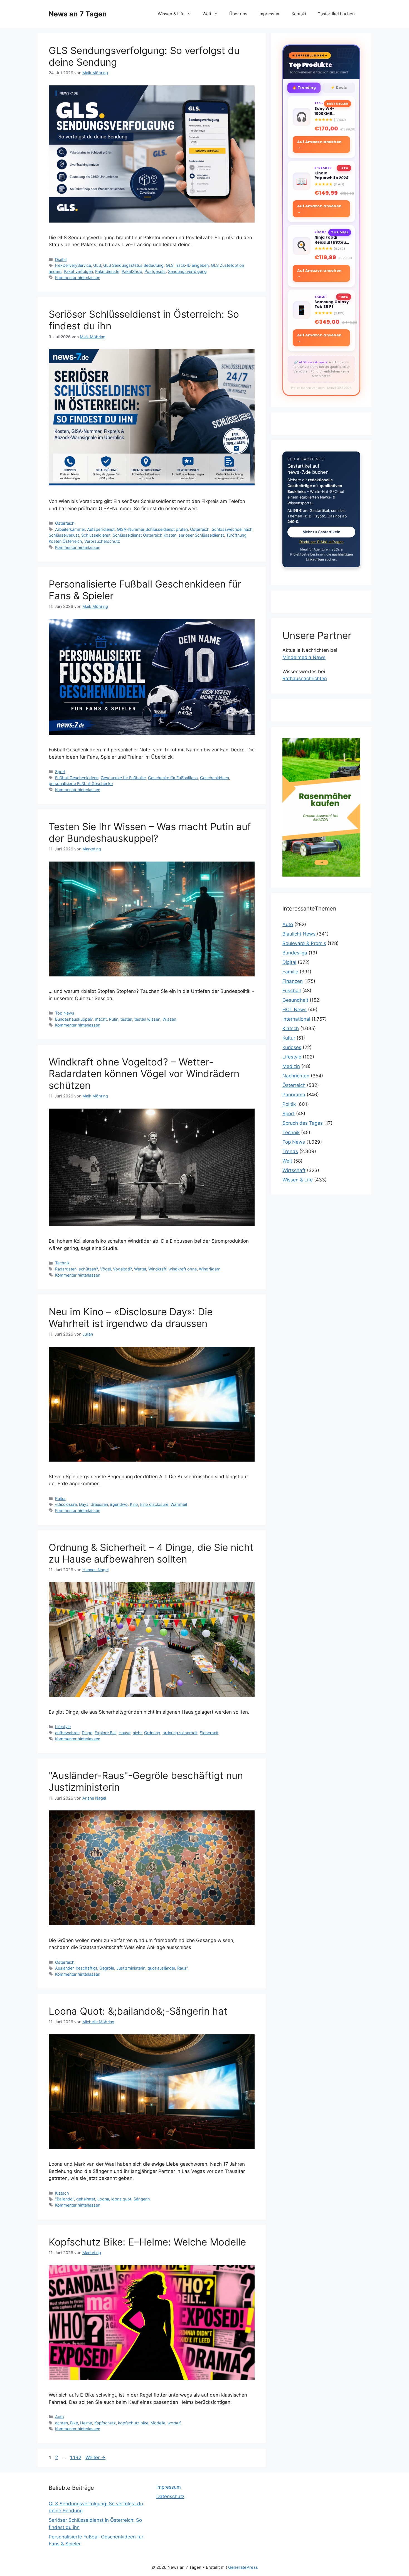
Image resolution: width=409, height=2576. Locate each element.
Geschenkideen (215, 778)
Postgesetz (155, 271)
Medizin (291, 1066)
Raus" (183, 1968)
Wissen (169, 1019)
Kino (134, 1504)
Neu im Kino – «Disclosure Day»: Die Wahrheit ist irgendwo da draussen (131, 1317)
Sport (60, 772)
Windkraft (157, 1269)
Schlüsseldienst (96, 535)
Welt (207, 14)
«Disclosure (66, 1504)
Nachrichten (296, 1076)
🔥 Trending (304, 87)
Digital (61, 259)
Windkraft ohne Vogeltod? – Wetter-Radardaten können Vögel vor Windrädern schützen (144, 1074)
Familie (290, 972)
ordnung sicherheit (180, 1733)
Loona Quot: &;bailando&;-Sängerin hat (138, 2011)
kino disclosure (154, 1504)
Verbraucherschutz (102, 541)
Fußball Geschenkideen (77, 778)
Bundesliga (295, 953)
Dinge (87, 1733)
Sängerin (142, 2199)
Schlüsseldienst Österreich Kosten (145, 535)
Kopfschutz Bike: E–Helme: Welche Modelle (147, 2242)
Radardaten (66, 1269)
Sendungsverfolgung (187, 271)
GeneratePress (243, 2567)
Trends (290, 1151)
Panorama (294, 1095)
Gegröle (107, 1968)
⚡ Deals (339, 87)
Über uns (238, 14)
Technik (62, 1263)
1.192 (76, 2457)
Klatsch (62, 2193)
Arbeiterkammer (70, 529)
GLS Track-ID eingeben (187, 265)
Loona (103, 2199)
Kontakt (299, 14)
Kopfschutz (105, 2423)
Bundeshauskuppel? (74, 1019)
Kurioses (292, 1047)
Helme (86, 2423)
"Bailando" (65, 2199)
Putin (114, 1019)
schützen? (88, 1269)
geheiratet (86, 2199)
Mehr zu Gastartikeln (321, 532)
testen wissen (147, 1019)
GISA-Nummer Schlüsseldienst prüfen (152, 529)
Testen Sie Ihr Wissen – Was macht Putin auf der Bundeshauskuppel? (150, 832)
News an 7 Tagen (78, 14)
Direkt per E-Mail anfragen (321, 542)
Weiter (95, 2457)
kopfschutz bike (133, 2423)
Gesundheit (295, 1000)
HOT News (295, 1010)
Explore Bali (105, 1733)
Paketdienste (107, 271)
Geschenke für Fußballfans (173, 778)
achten (61, 2423)
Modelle (158, 2423)
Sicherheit (209, 1733)
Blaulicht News (299, 934)
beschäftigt (86, 1968)
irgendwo (119, 1504)
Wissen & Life (171, 14)
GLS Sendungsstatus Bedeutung (133, 265)
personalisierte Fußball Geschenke (81, 784)
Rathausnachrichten (305, 678)
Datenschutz (170, 2496)
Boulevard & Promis (304, 943)
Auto (60, 2417)
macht (101, 1019)
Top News (65, 1013)
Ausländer (64, 1968)
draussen (99, 1504)
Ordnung (152, 1733)
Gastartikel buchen (336, 14)
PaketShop (132, 271)
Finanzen (293, 981)
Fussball (292, 991)
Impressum (269, 14)
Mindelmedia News (304, 657)
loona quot (121, 2199)
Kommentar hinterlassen (78, 277)
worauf (174, 2423)
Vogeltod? (122, 1269)
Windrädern (210, 1269)
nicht (137, 1733)
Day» (84, 1504)
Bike (74, 2423)
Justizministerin (131, 1968)
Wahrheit (179, 1504)
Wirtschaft (294, 1170)
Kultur (60, 1498)
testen (126, 1019)
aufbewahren (67, 1733)
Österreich (65, 523)
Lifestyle (63, 1727)
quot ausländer (161, 1968)
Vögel (105, 1269)
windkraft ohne (183, 1269)
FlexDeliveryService (73, 265)
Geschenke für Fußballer (123, 778)
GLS (97, 265)
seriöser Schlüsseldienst (201, 535)
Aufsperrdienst (101, 529)
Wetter (140, 1269)
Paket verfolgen (78, 271)
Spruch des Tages (303, 1123)
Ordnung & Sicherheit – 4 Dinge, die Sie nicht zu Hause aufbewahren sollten (151, 1553)
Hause (125, 1733)
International (296, 1019)
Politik (289, 1104)
